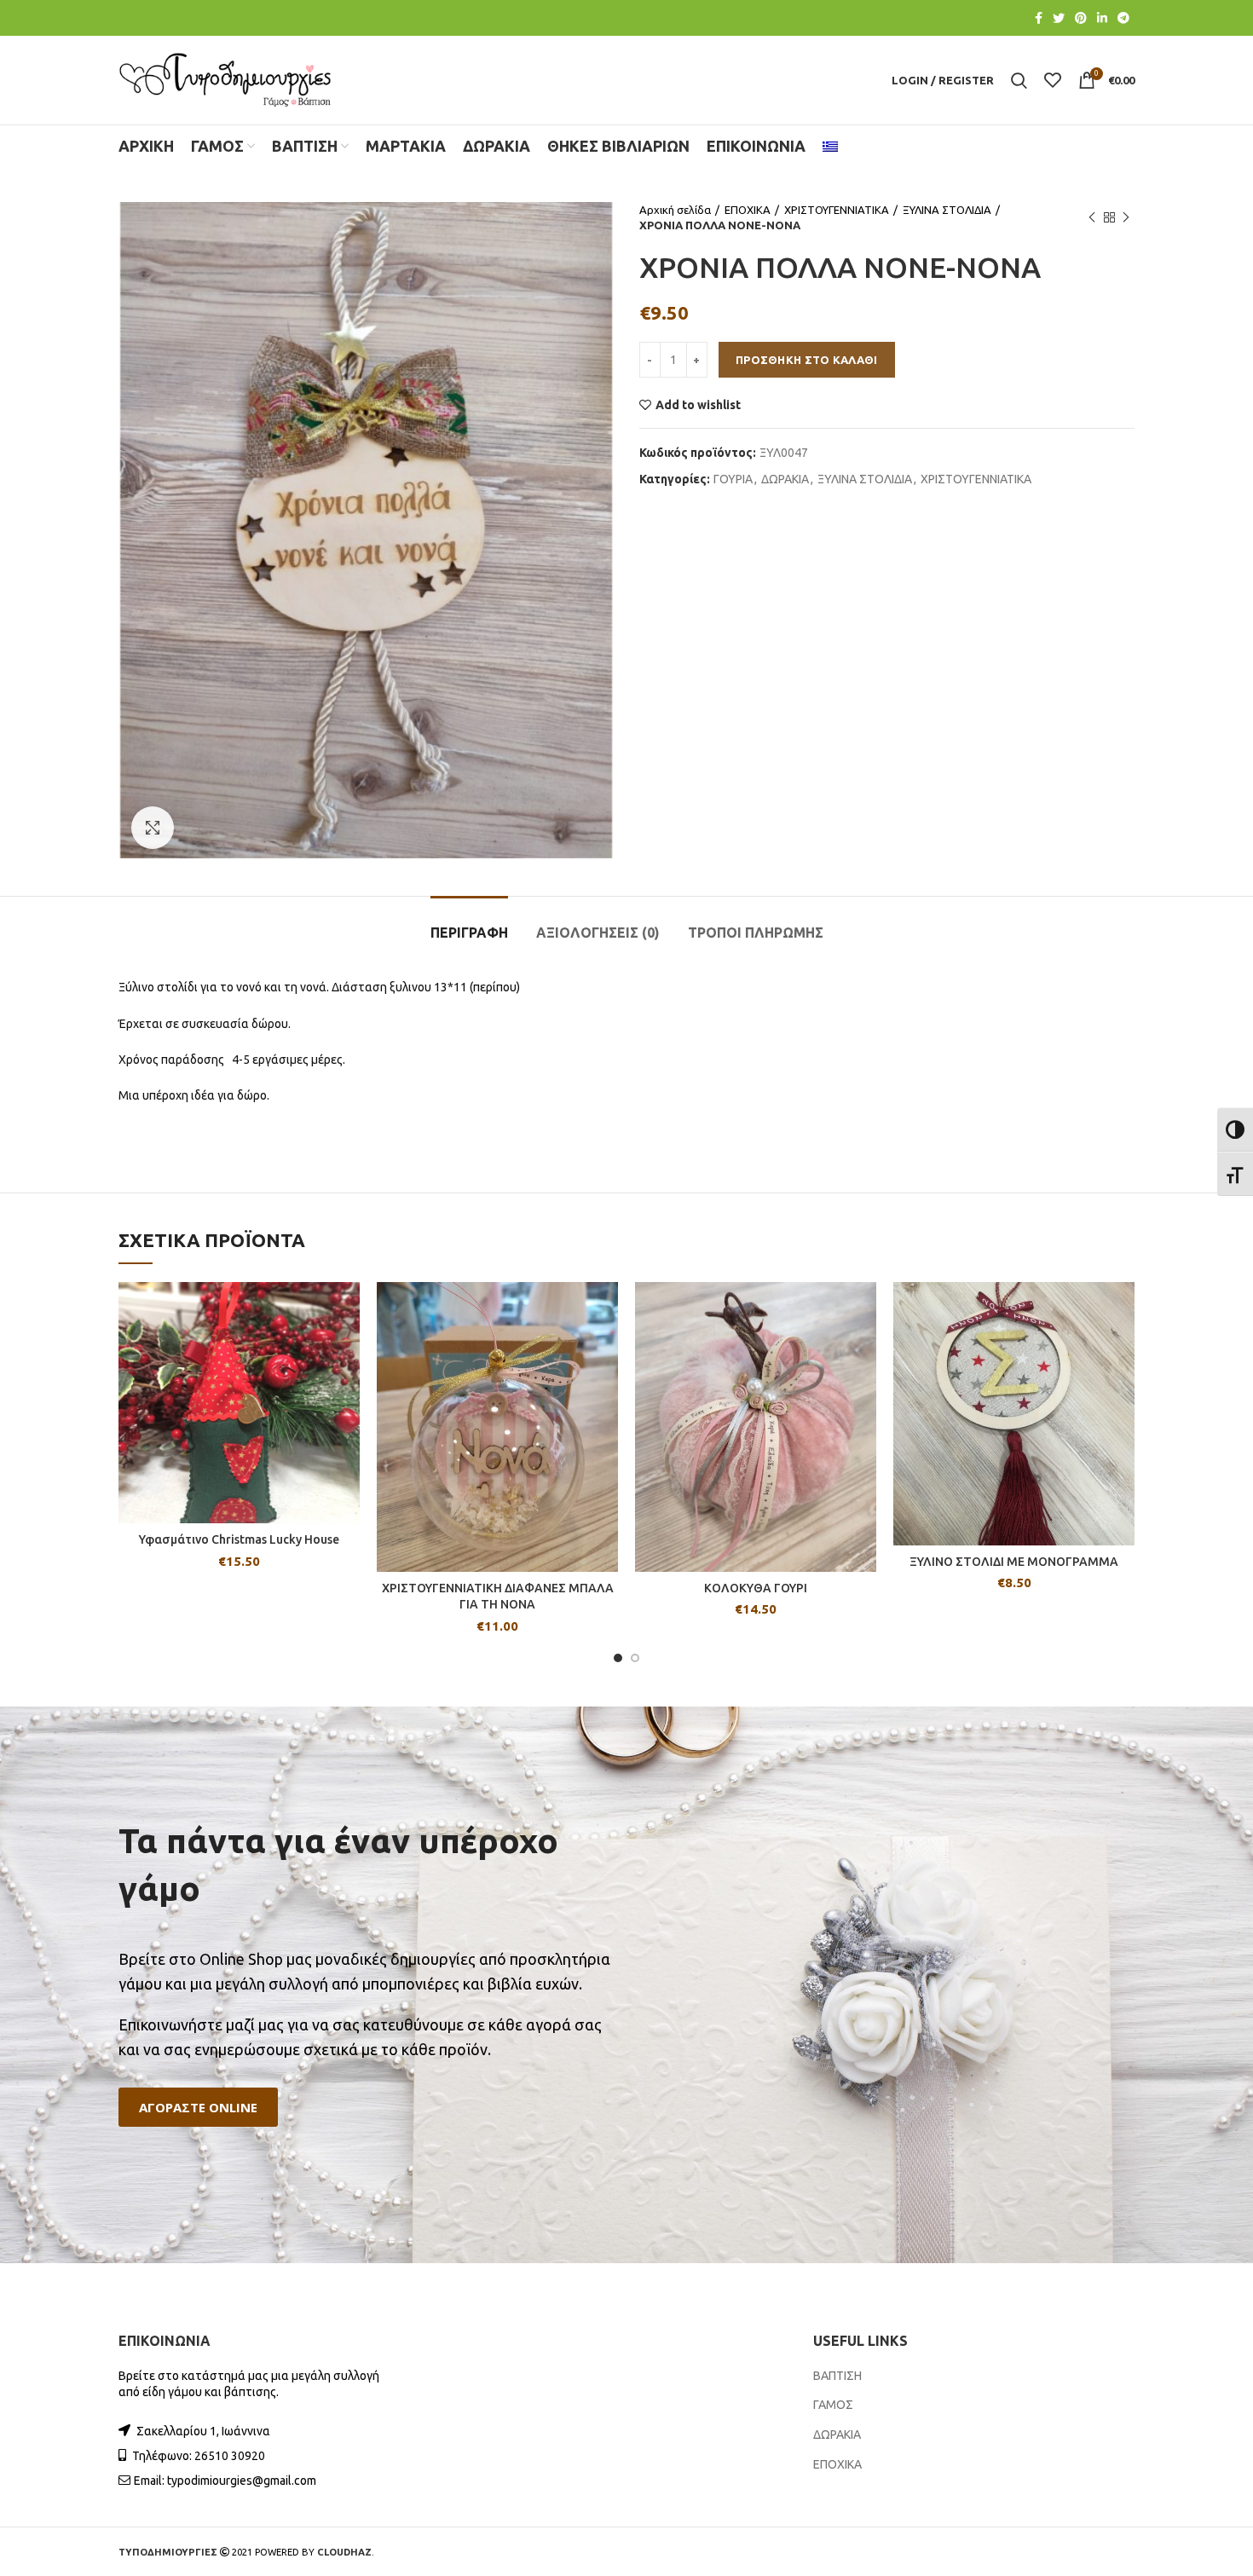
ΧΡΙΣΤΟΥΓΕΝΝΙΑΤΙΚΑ (837, 210)
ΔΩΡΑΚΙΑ (785, 479)
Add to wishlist (698, 405)
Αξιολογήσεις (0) (598, 933)
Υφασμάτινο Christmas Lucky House (239, 1539)
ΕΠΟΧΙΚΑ (748, 210)
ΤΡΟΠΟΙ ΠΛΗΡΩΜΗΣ (756, 933)
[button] (198, 2108)
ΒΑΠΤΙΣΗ (837, 2376)
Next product (1126, 217)
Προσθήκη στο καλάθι (807, 360)
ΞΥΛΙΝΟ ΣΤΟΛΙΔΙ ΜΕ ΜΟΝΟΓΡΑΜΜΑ (1014, 1562)
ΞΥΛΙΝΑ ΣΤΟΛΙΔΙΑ (947, 210)
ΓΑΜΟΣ (833, 2405)
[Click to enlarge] (153, 828)
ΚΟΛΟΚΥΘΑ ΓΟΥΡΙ (756, 1588)
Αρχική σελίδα (675, 210)
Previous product (1092, 217)
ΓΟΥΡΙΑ (733, 479)
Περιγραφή (469, 933)
